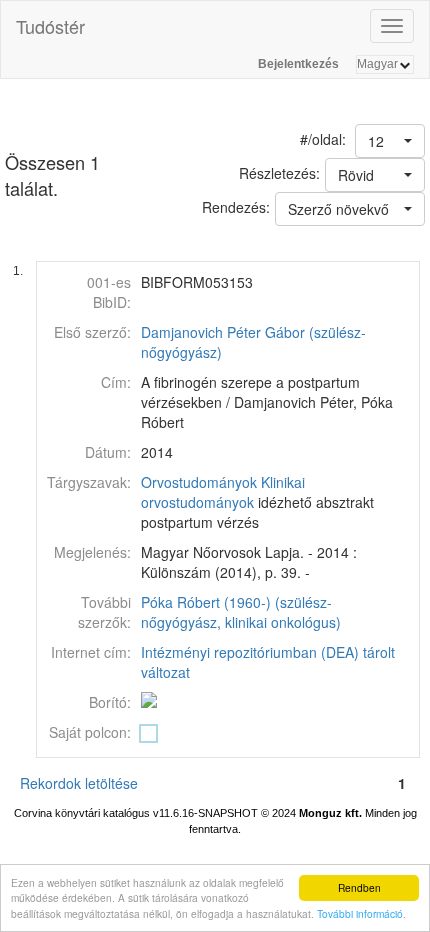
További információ (360, 913)
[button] (390, 141)
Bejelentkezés (298, 64)
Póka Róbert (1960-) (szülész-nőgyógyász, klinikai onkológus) (241, 612)
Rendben (359, 887)
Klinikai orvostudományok (223, 492)
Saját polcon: (90, 732)
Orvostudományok (199, 482)
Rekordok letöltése (79, 783)
